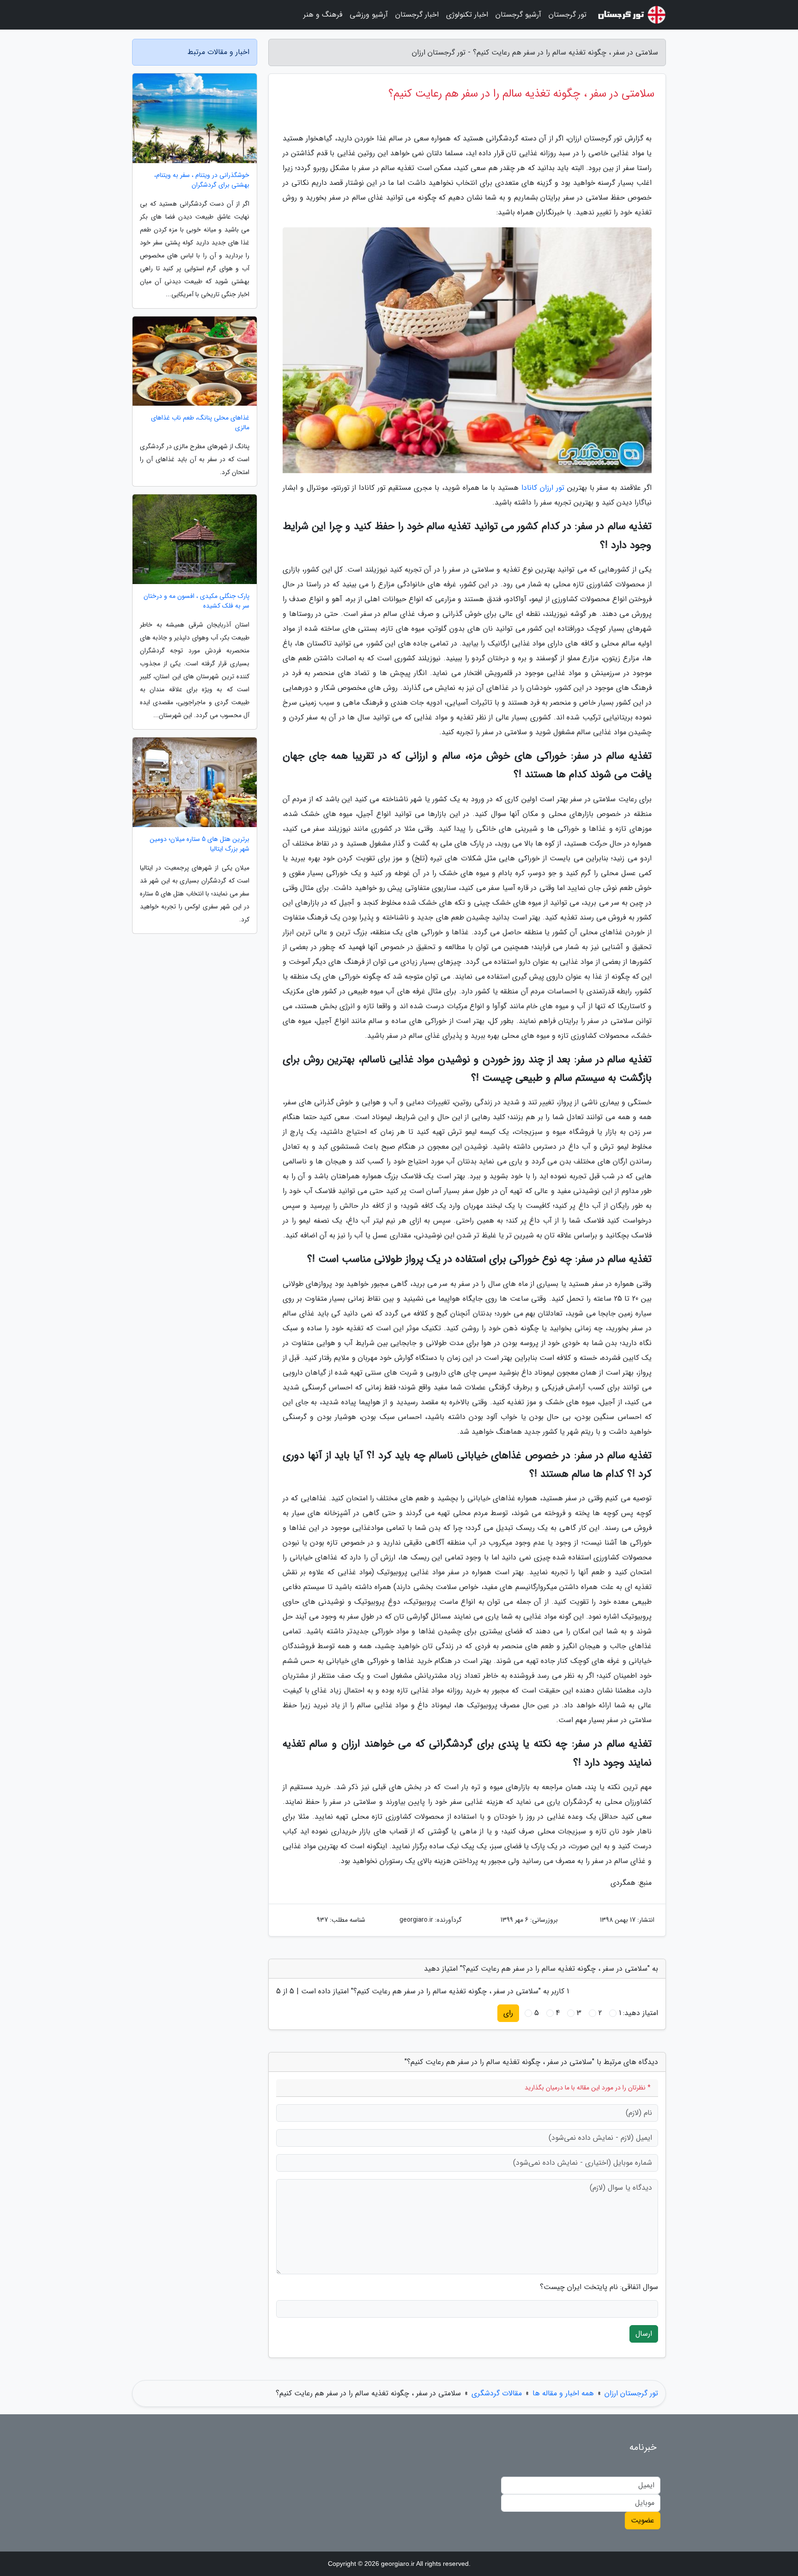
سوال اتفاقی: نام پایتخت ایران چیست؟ (599, 2287)
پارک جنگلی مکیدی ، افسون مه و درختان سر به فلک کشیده (196, 601)
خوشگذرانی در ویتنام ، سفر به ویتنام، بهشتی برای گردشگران (202, 180)
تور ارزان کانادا (543, 488)
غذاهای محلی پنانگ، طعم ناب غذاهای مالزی (200, 423)
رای (508, 2013)
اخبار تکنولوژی (467, 15)
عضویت (643, 2520)
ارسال (644, 2334)
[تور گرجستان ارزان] (632, 15)
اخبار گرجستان (417, 15)
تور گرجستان (568, 15)
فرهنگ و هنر (323, 15)
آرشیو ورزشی (369, 15)
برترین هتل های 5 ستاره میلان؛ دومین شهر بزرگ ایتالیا (199, 844)
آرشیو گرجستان (518, 15)
